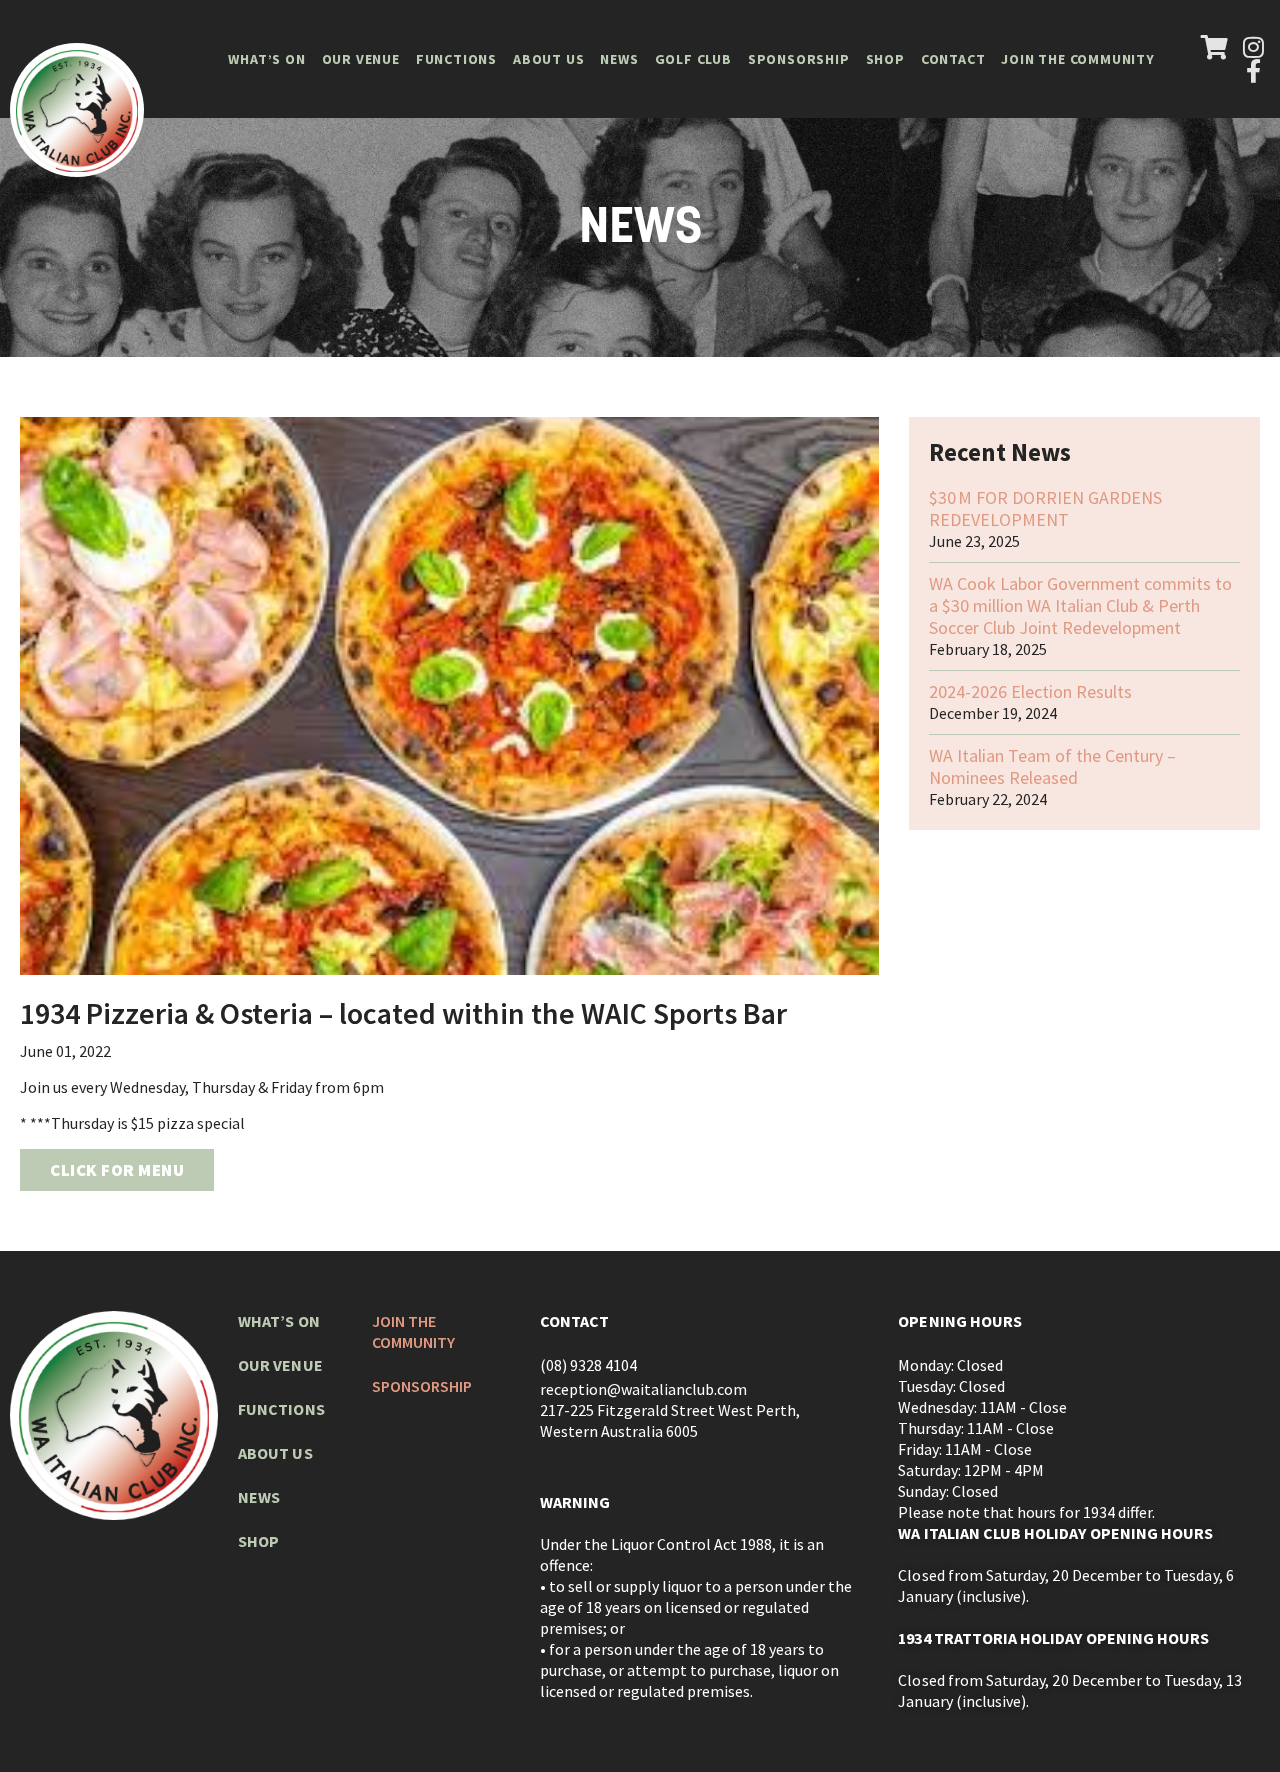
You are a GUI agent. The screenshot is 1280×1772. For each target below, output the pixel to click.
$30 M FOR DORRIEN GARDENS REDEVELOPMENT (1045, 508)
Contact (953, 59)
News (619, 59)
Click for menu (117, 1170)
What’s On (266, 59)
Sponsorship (799, 59)
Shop (885, 59)
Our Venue (361, 59)
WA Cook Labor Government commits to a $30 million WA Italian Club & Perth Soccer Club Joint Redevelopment (1080, 605)
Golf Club (693, 59)
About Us (548, 59)
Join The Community (1077, 59)
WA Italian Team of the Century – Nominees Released (1052, 766)
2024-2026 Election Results (1030, 691)
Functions (456, 59)
